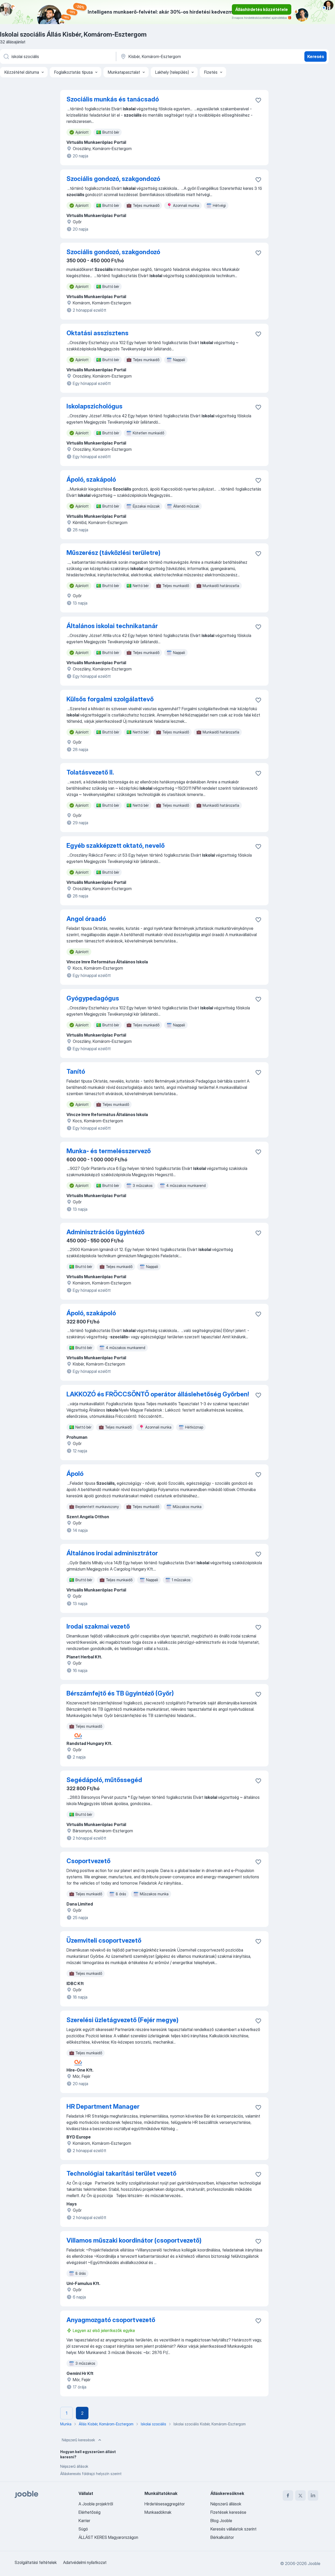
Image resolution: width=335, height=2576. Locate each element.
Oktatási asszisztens (97, 333)
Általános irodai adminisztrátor (112, 1553)
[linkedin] (313, 2495)
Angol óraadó (86, 919)
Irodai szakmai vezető (98, 1626)
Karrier (84, 2521)
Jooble (314, 2563)
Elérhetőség (90, 2512)
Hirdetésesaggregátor (165, 2504)
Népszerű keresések (78, 2440)
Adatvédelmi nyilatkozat (85, 2562)
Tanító (76, 1071)
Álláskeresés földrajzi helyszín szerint (91, 2474)
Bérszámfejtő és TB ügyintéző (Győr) (120, 1693)
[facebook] (288, 2495)
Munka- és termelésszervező (109, 1151)
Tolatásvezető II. (90, 772)
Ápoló (75, 1474)
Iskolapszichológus (94, 406)
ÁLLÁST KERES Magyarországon (108, 2537)
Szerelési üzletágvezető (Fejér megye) (122, 2020)
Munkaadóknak (158, 2512)
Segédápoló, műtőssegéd (104, 1780)
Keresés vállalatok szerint (233, 2529)
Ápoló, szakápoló (91, 479)
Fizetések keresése (228, 2512)
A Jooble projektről (96, 2504)
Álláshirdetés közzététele (262, 9)
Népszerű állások (74, 2466)
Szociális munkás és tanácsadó (113, 99)
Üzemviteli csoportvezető (104, 1940)
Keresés (316, 56)
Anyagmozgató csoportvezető (111, 2320)
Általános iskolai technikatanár (112, 626)
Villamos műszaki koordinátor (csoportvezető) (134, 2240)
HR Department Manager (103, 2106)
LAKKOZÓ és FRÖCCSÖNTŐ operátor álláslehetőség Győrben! (158, 1394)
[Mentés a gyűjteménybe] (258, 100)
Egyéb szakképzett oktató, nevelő (116, 846)
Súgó (83, 2529)
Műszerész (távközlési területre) (113, 553)
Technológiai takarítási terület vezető (121, 2173)
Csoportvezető (88, 1861)
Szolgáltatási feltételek (36, 2562)
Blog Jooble (221, 2521)
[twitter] (300, 2495)
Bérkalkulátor (222, 2537)
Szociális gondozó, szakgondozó (113, 179)
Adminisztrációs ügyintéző (105, 1232)
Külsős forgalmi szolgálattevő (110, 699)
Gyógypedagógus (93, 998)
